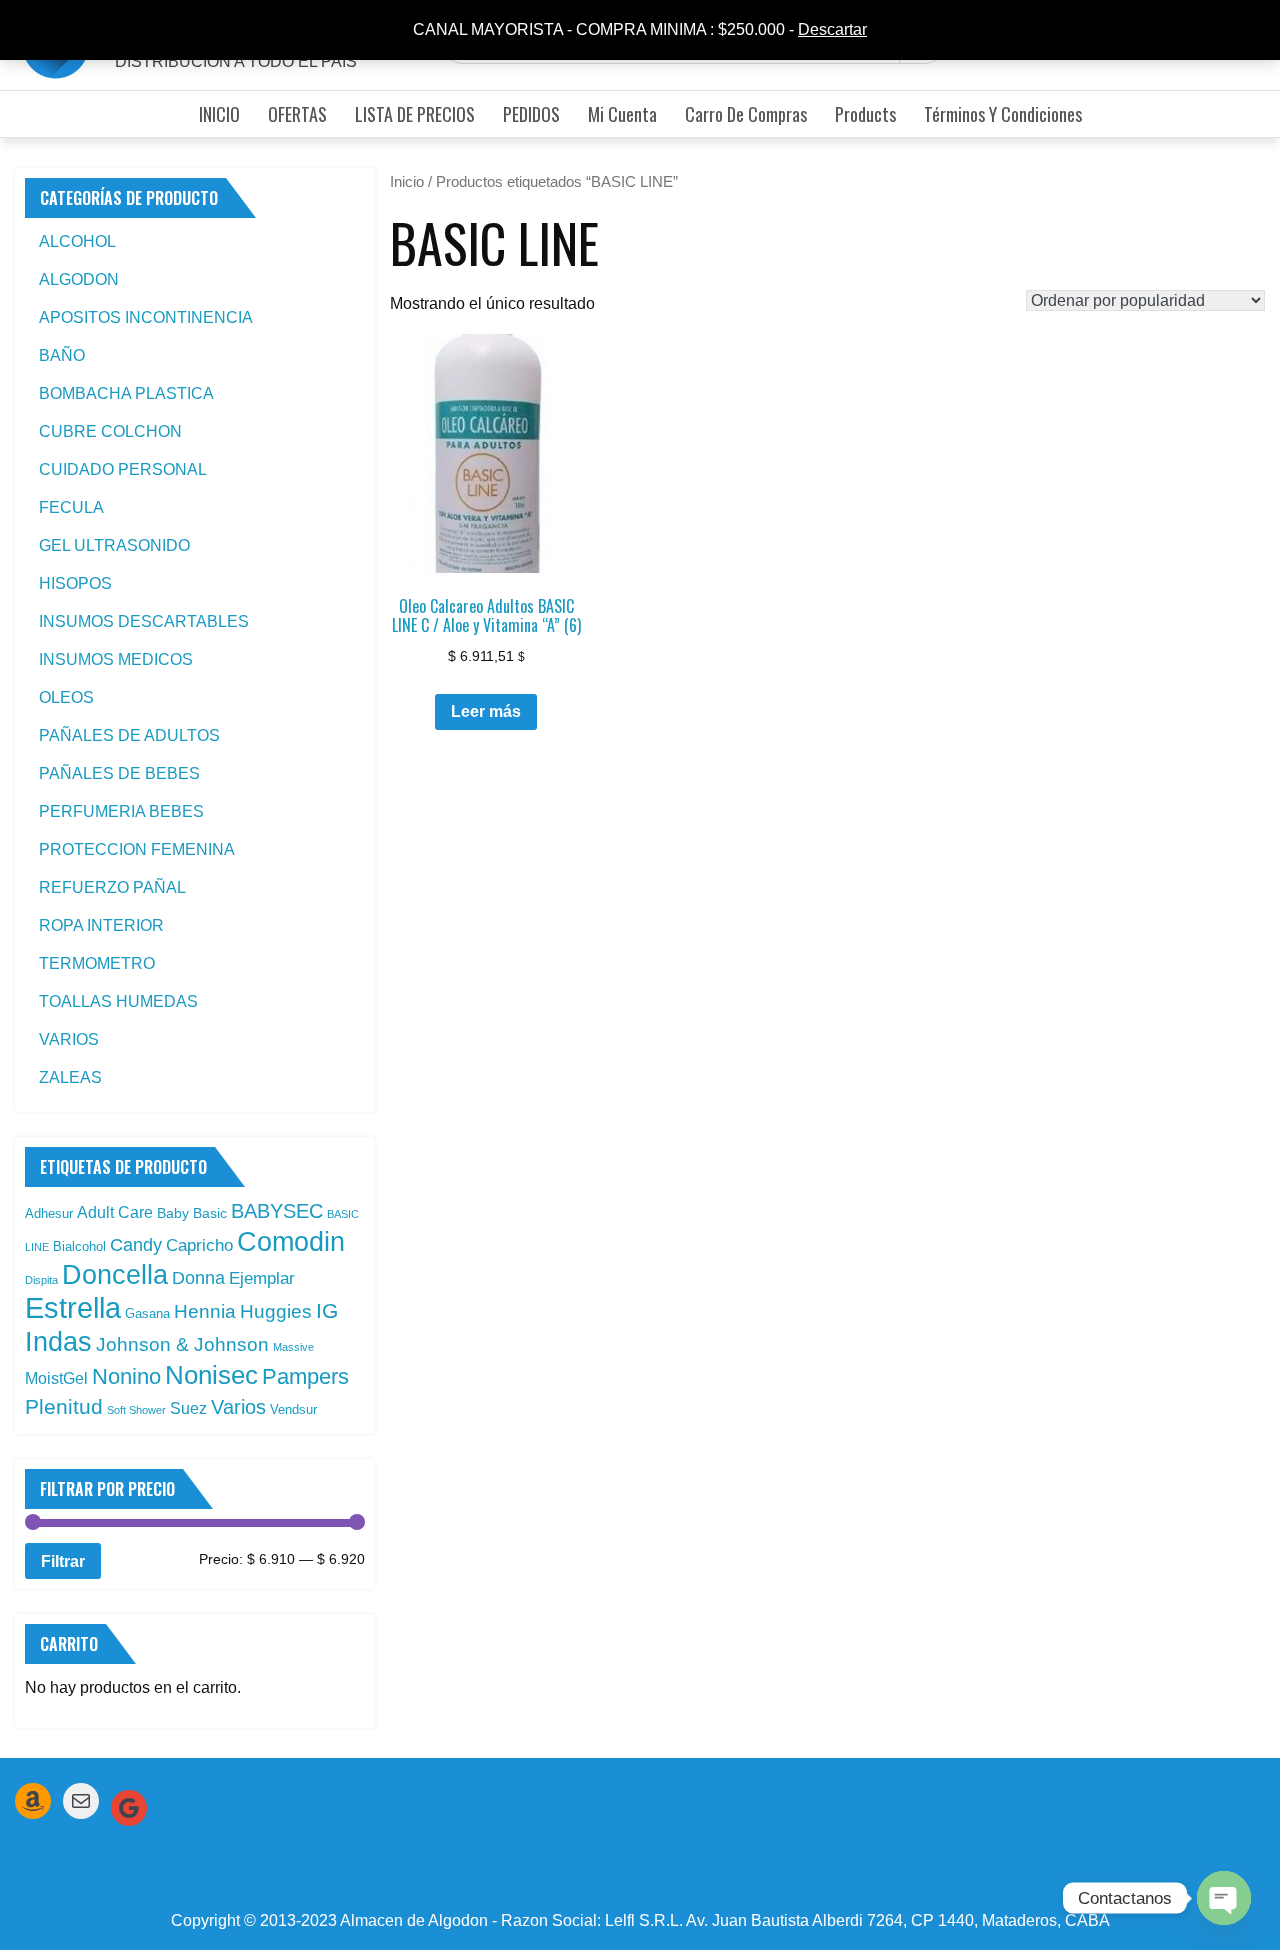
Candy (136, 1245)
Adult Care (115, 1212)
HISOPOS (75, 583)
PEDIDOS (531, 114)
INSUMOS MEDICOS (116, 659)
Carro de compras (746, 114)
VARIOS (69, 1039)
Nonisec (211, 1375)
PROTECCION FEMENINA (137, 849)
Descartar (832, 29)
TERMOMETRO (97, 963)
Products (865, 114)
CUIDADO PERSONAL (123, 469)
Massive (293, 1347)
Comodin (291, 1242)
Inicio (407, 182)
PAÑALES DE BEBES (119, 773)
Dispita (41, 1280)
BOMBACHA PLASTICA (126, 393)
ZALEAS (70, 1077)
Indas (58, 1341)
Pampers (305, 1376)
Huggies (276, 1311)
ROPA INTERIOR (101, 925)
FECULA (71, 507)
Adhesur (49, 1213)
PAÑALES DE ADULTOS (129, 735)
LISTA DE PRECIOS (415, 114)
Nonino (126, 1376)
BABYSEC (277, 1211)
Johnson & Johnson (182, 1344)
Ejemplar (262, 1278)
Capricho (199, 1245)
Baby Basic (192, 1213)
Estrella (73, 1307)
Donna (198, 1278)
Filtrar (63, 1561)
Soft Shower (136, 1410)
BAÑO (62, 355)
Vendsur (293, 1409)
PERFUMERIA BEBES (121, 811)
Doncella (115, 1275)
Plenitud (64, 1406)
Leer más (486, 711)
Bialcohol (79, 1246)
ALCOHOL (77, 241)
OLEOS (66, 697)
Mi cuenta (622, 114)
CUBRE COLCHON (110, 431)
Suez (188, 1408)
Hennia (205, 1311)
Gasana (147, 1313)
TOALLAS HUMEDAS (118, 1001)
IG (327, 1311)
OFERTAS (297, 114)
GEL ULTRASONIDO (114, 545)
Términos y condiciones (1003, 114)
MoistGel (56, 1378)
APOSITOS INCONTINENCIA (146, 317)
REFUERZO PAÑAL (112, 887)
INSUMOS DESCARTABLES (144, 621)
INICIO (219, 114)
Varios (238, 1407)
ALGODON (79, 279)
